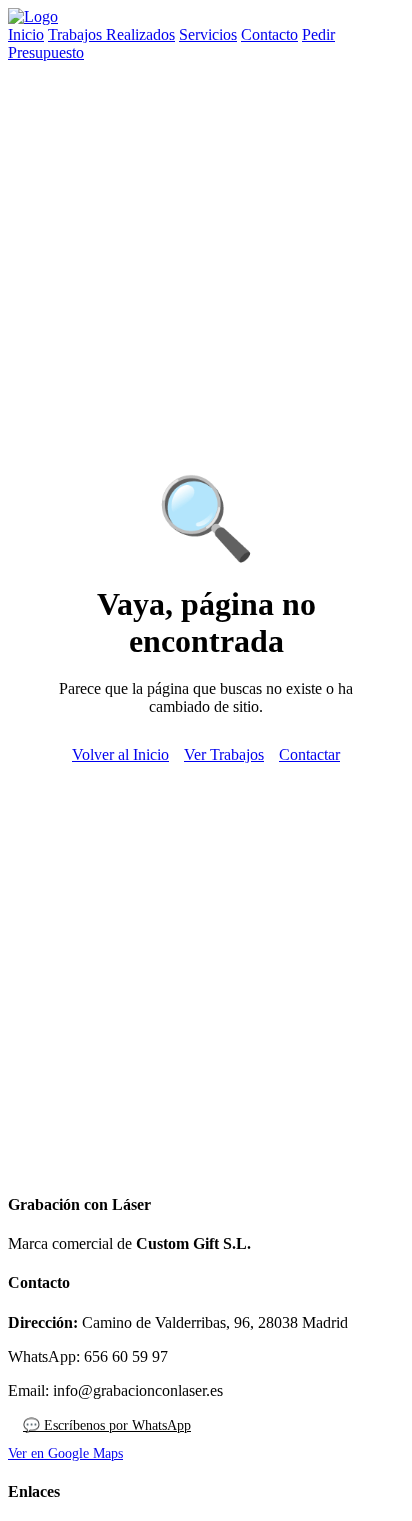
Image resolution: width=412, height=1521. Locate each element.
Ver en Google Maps (65, 1453)
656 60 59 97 (126, 1356)
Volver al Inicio (120, 754)
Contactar (309, 754)
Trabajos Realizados (111, 34)
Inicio (26, 34)
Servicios (208, 34)
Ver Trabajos (224, 754)
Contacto (269, 34)
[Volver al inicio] (33, 16)
